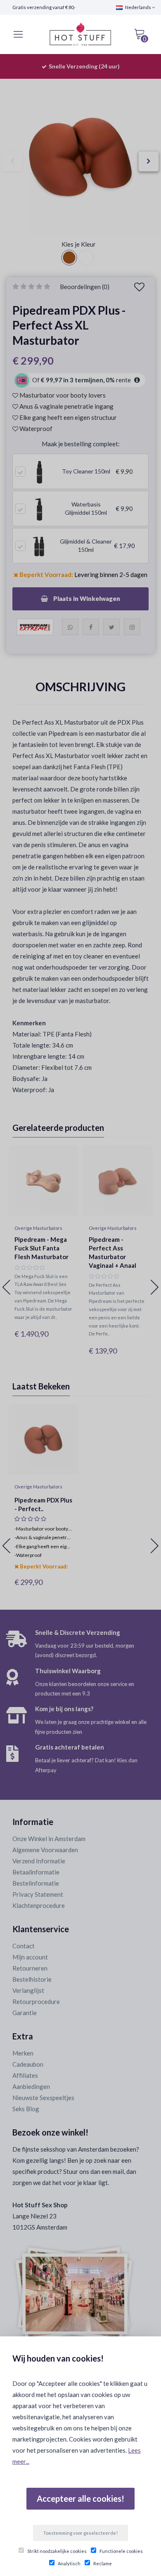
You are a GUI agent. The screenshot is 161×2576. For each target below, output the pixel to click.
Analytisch (69, 2563)
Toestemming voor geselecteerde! (80, 2533)
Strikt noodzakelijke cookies (57, 2551)
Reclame (103, 2563)
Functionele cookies (121, 2551)
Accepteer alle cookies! (80, 2498)
